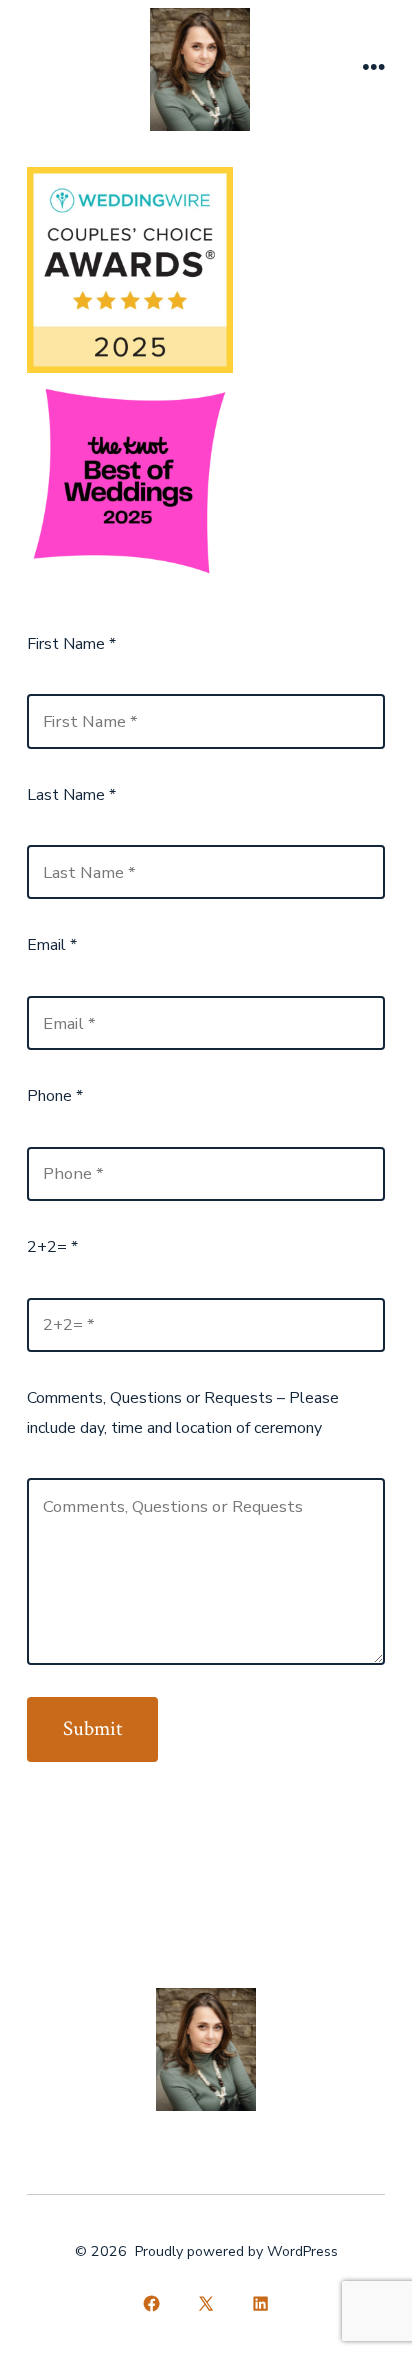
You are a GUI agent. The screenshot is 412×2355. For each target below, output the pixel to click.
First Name (71, 644)
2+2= (52, 1247)
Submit (92, 1728)
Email (52, 945)
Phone (55, 1096)
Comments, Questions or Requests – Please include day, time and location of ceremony (183, 1413)
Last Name (71, 795)
